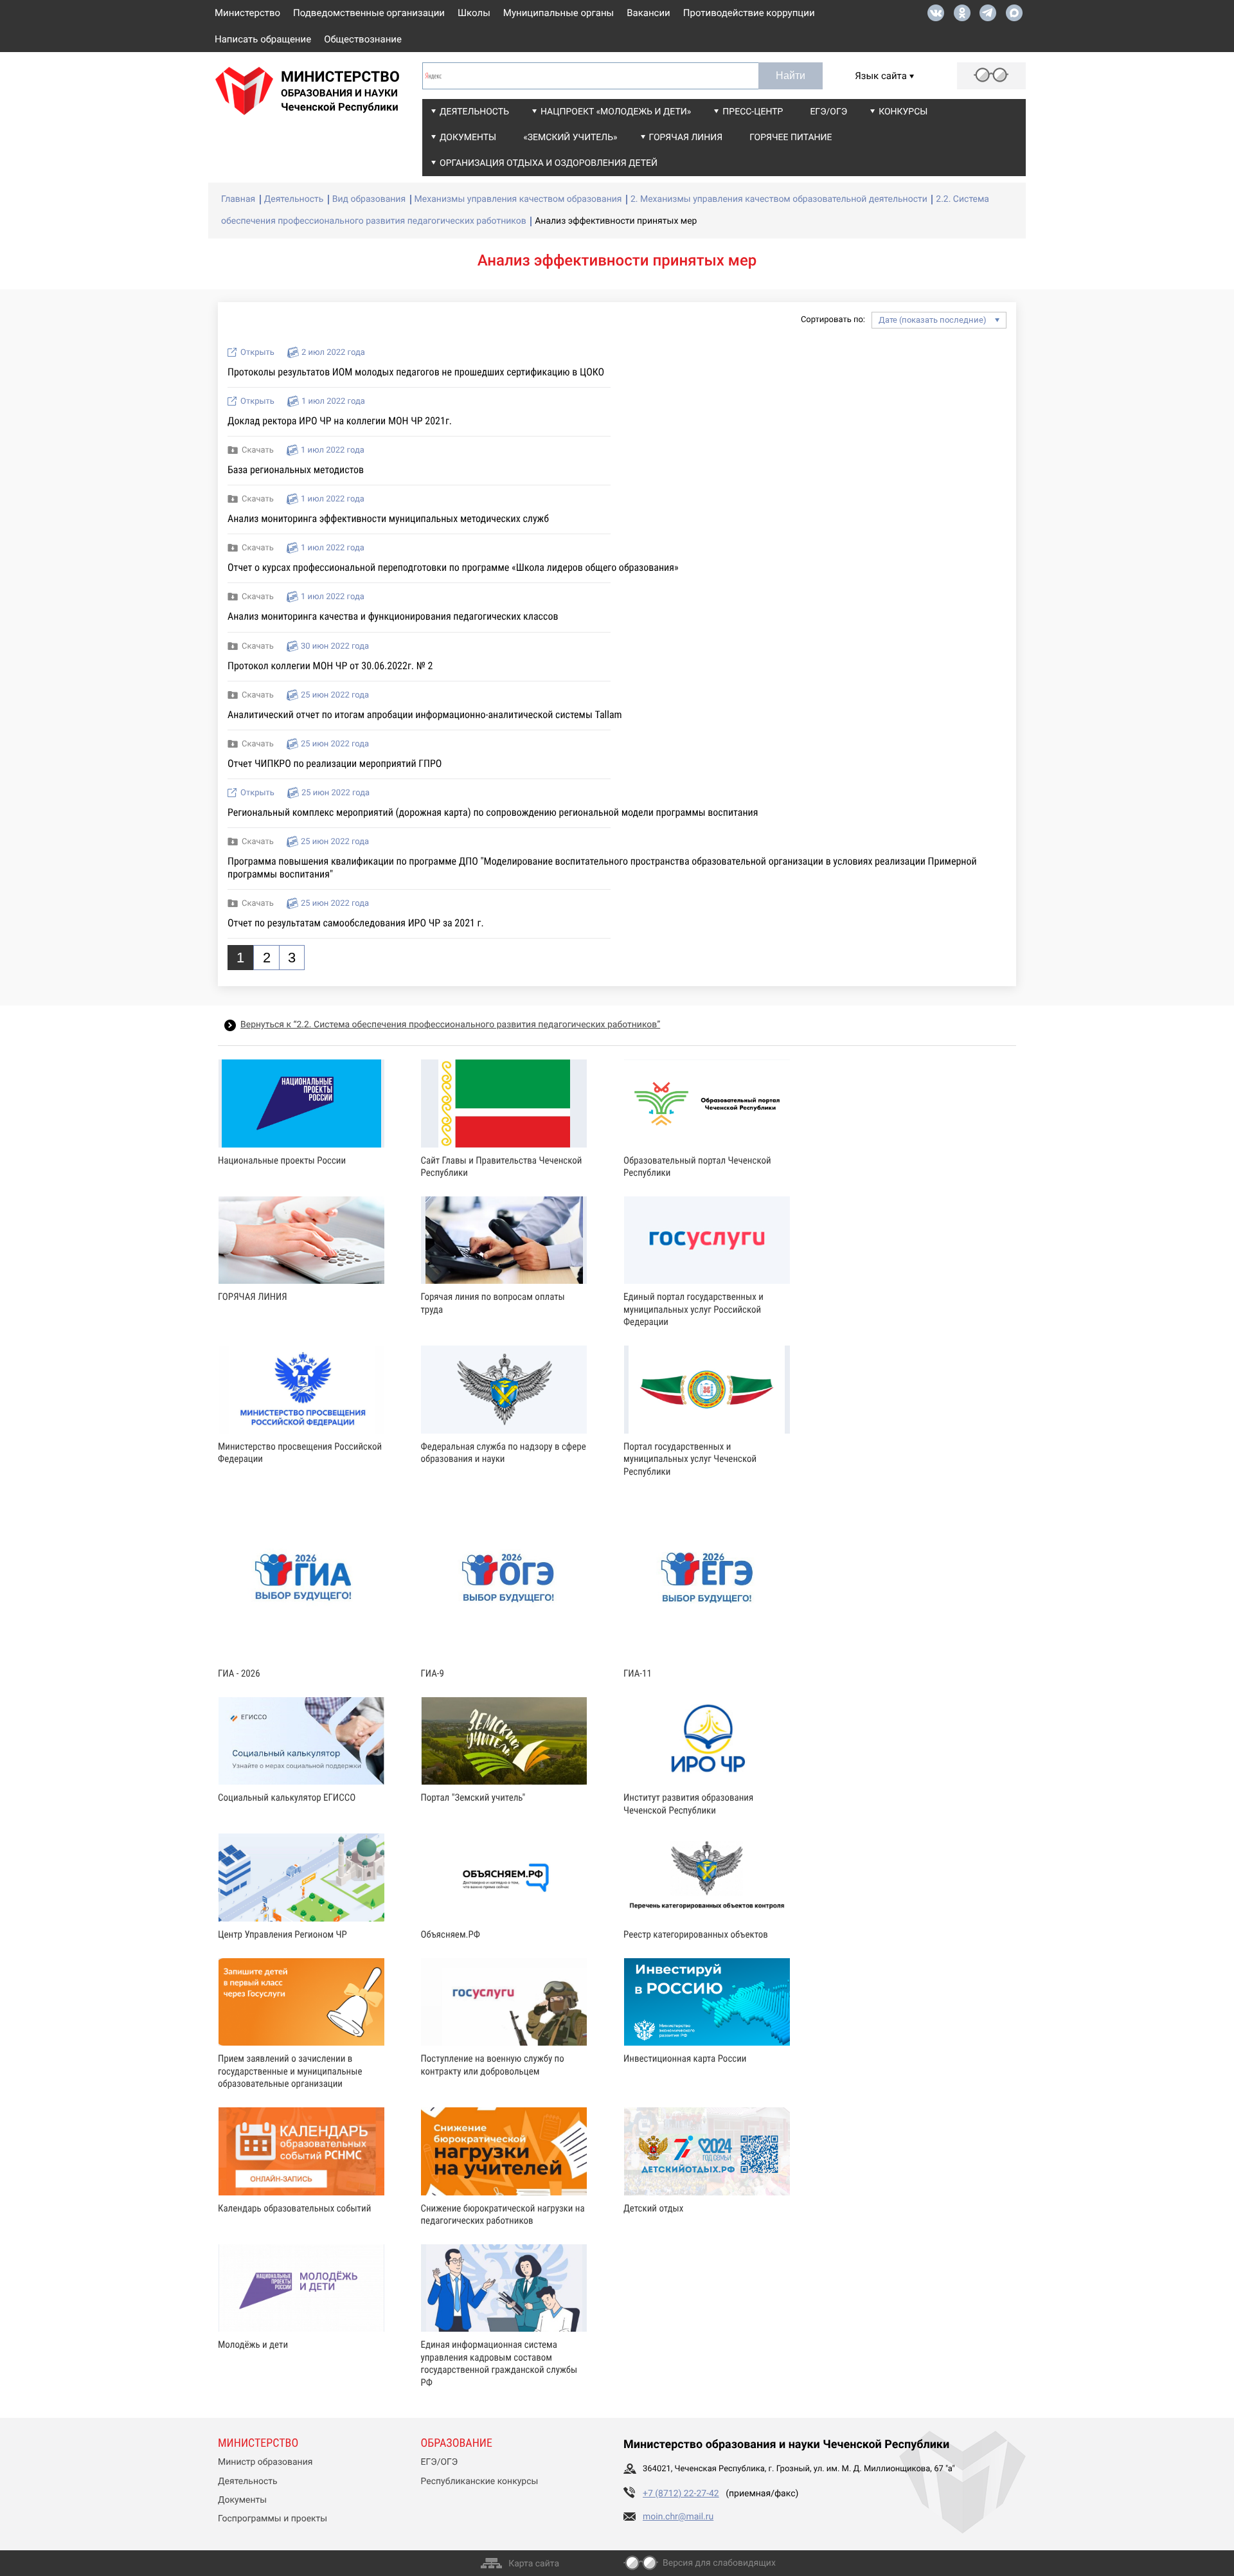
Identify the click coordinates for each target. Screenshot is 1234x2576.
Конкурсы (903, 112)
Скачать (258, 450)
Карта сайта (534, 2564)
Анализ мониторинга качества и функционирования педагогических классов (393, 616)
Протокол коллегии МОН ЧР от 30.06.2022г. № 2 (330, 666)
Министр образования (265, 2462)
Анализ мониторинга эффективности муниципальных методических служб (388, 518)
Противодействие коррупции (749, 13)
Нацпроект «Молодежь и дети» (616, 112)
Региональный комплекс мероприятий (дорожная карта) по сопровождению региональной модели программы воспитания (493, 812)
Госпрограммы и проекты (273, 2519)
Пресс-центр (753, 112)
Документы (468, 138)
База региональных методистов (296, 470)
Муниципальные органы (559, 13)
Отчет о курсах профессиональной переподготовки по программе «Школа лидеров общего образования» (453, 567)
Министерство (247, 13)
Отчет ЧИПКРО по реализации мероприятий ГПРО (335, 763)
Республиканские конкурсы (480, 2481)
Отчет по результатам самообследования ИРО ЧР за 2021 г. (356, 923)
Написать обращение (263, 39)
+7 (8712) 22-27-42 (681, 2494)
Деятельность (474, 112)
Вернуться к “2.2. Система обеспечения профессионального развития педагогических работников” (450, 1025)
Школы (474, 13)
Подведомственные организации (369, 13)
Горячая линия (686, 138)
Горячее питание (791, 138)
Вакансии (648, 13)
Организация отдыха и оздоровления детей (549, 163)
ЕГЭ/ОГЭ (828, 112)
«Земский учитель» (570, 138)
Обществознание (363, 39)
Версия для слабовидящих (719, 2563)
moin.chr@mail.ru (678, 2517)
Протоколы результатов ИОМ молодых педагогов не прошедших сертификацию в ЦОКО (416, 372)
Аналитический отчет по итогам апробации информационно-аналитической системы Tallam (425, 715)
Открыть (257, 353)
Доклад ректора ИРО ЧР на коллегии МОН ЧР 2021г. (340, 421)
